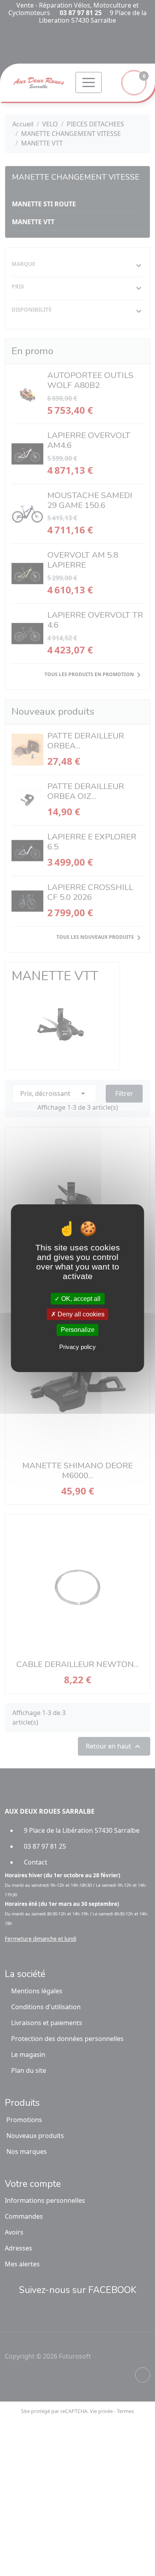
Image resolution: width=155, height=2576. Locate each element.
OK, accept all (80, 1299)
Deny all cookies (80, 1314)
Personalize (78, 1330)
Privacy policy (77, 1347)
